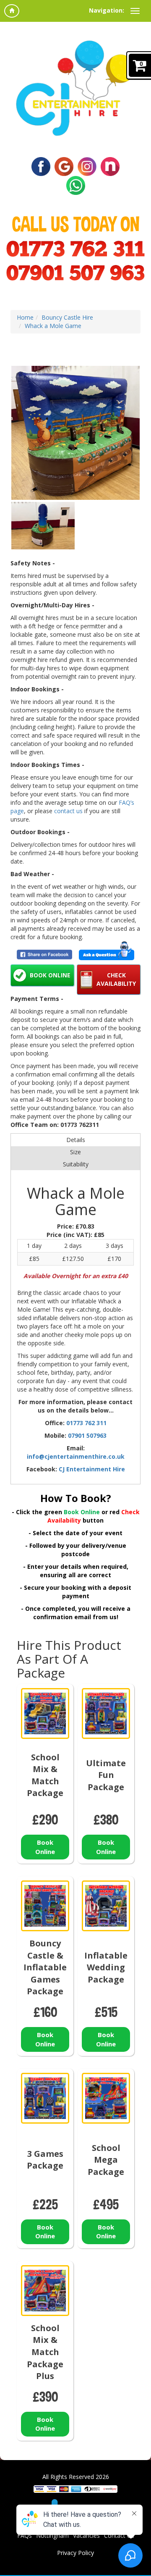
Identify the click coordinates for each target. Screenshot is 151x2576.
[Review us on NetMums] (110, 166)
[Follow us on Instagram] (87, 166)
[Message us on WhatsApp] (76, 185)
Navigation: (107, 10)
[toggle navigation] (135, 11)
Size (75, 1152)
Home (25, 317)
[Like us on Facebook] (41, 166)
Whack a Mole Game (53, 326)
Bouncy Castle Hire (67, 317)
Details (76, 1140)
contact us (68, 811)
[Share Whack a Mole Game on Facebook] (44, 955)
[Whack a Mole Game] (75, 433)
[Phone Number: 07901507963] (75, 273)
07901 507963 (87, 1435)
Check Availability (116, 979)
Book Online (50, 975)
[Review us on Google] (64, 166)
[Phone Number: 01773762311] (75, 249)
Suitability (76, 1164)
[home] (12, 11)
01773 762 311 (86, 1423)
